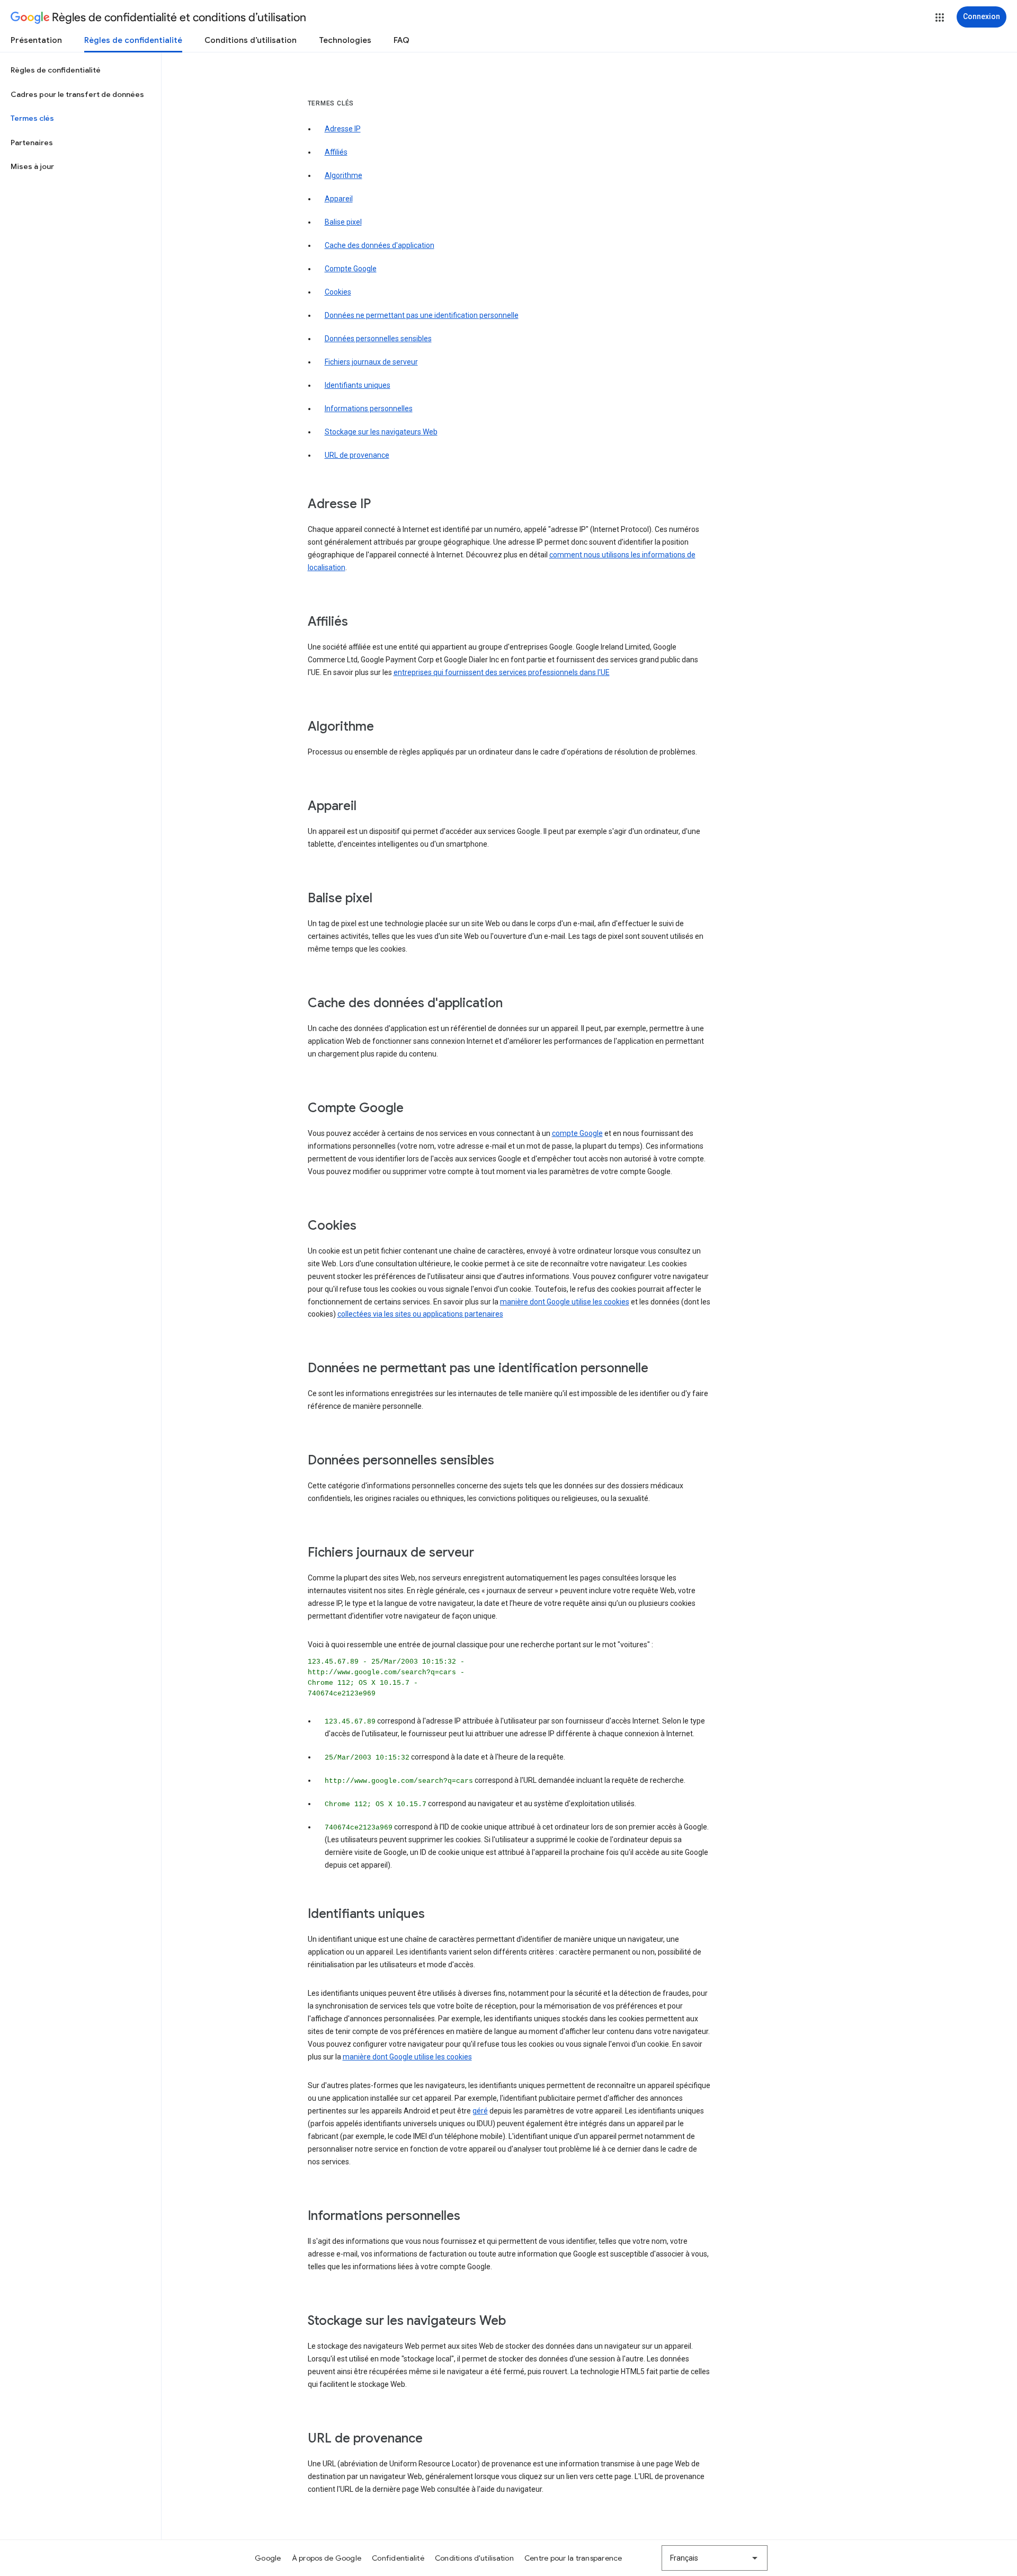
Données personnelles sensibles (378, 339)
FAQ (402, 40)
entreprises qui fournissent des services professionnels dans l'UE (502, 672)
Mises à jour (32, 166)
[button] (940, 17)
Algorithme (344, 175)
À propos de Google (327, 2558)
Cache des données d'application (380, 245)
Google (268, 2558)
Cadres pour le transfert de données (77, 94)
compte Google (577, 1133)
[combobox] (715, 2558)
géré (480, 2111)
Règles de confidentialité (133, 40)
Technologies (345, 40)
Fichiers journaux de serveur (371, 362)
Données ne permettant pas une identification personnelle (422, 315)
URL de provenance (357, 455)
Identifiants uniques (358, 385)
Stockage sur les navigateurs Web (381, 432)
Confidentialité (398, 2558)
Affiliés (336, 152)
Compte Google (351, 269)
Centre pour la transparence (573, 2558)
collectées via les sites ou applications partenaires (420, 1314)
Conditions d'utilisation (474, 2558)
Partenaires (32, 143)
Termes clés (32, 118)
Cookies (338, 292)
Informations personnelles (369, 408)
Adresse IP (343, 129)
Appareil (339, 199)
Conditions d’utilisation (251, 40)
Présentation (36, 40)
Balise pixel (343, 222)
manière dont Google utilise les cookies (565, 1302)
